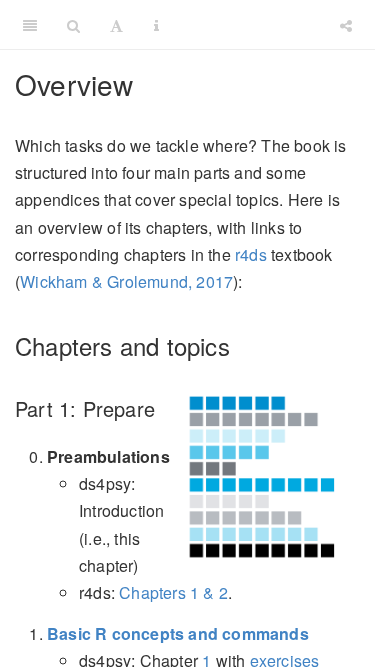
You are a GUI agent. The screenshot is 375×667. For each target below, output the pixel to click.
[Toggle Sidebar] (30, 25)
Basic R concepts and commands (178, 633)
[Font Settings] (116, 25)
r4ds (251, 254)
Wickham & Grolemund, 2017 (126, 281)
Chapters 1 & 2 (173, 592)
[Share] (346, 25)
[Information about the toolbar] (156, 25)
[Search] (73, 25)
